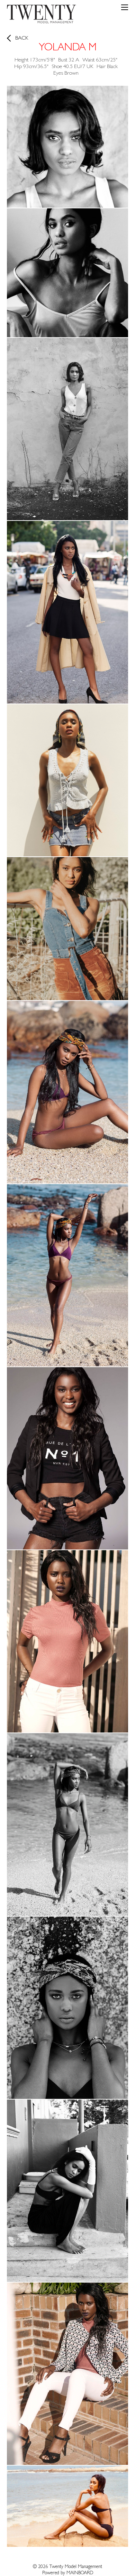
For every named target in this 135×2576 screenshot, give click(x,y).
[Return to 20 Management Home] (42, 15)
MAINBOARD (80, 2573)
